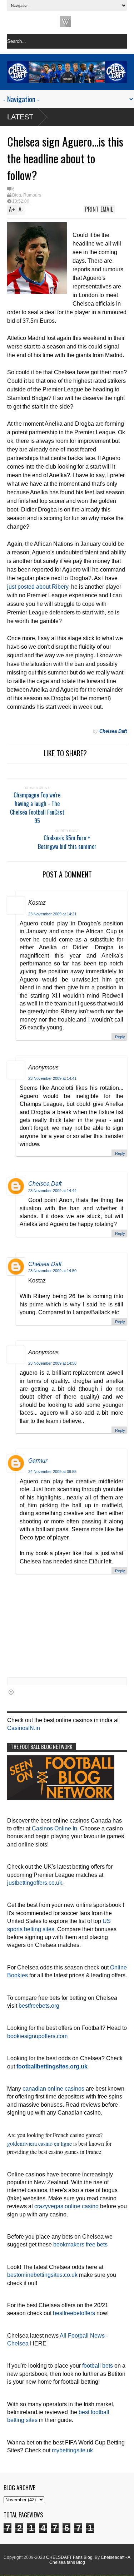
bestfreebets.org (39, 2006)
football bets (98, 2366)
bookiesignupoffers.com (37, 2036)
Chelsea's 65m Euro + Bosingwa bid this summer (67, 842)
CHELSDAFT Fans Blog (69, 2557)
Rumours (32, 195)
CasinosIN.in (24, 1728)
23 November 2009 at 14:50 (52, 1271)
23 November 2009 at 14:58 (52, 1363)
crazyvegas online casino (66, 2206)
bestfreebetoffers (74, 2313)
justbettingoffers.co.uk (35, 1883)
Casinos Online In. (55, 1828)
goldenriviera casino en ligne (39, 2143)
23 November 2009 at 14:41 (52, 1078)
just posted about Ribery (38, 587)
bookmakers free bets (80, 2244)
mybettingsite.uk (72, 2450)
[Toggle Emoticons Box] (11, 1692)
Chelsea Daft (45, 1184)
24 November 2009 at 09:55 (52, 1472)
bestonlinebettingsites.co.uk (42, 2275)
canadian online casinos (53, 2089)
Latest (20, 117)
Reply (120, 1037)
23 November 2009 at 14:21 (52, 914)
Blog (17, 195)
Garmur (38, 1461)
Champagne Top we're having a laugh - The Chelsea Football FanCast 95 (37, 808)
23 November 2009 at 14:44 (52, 1191)
